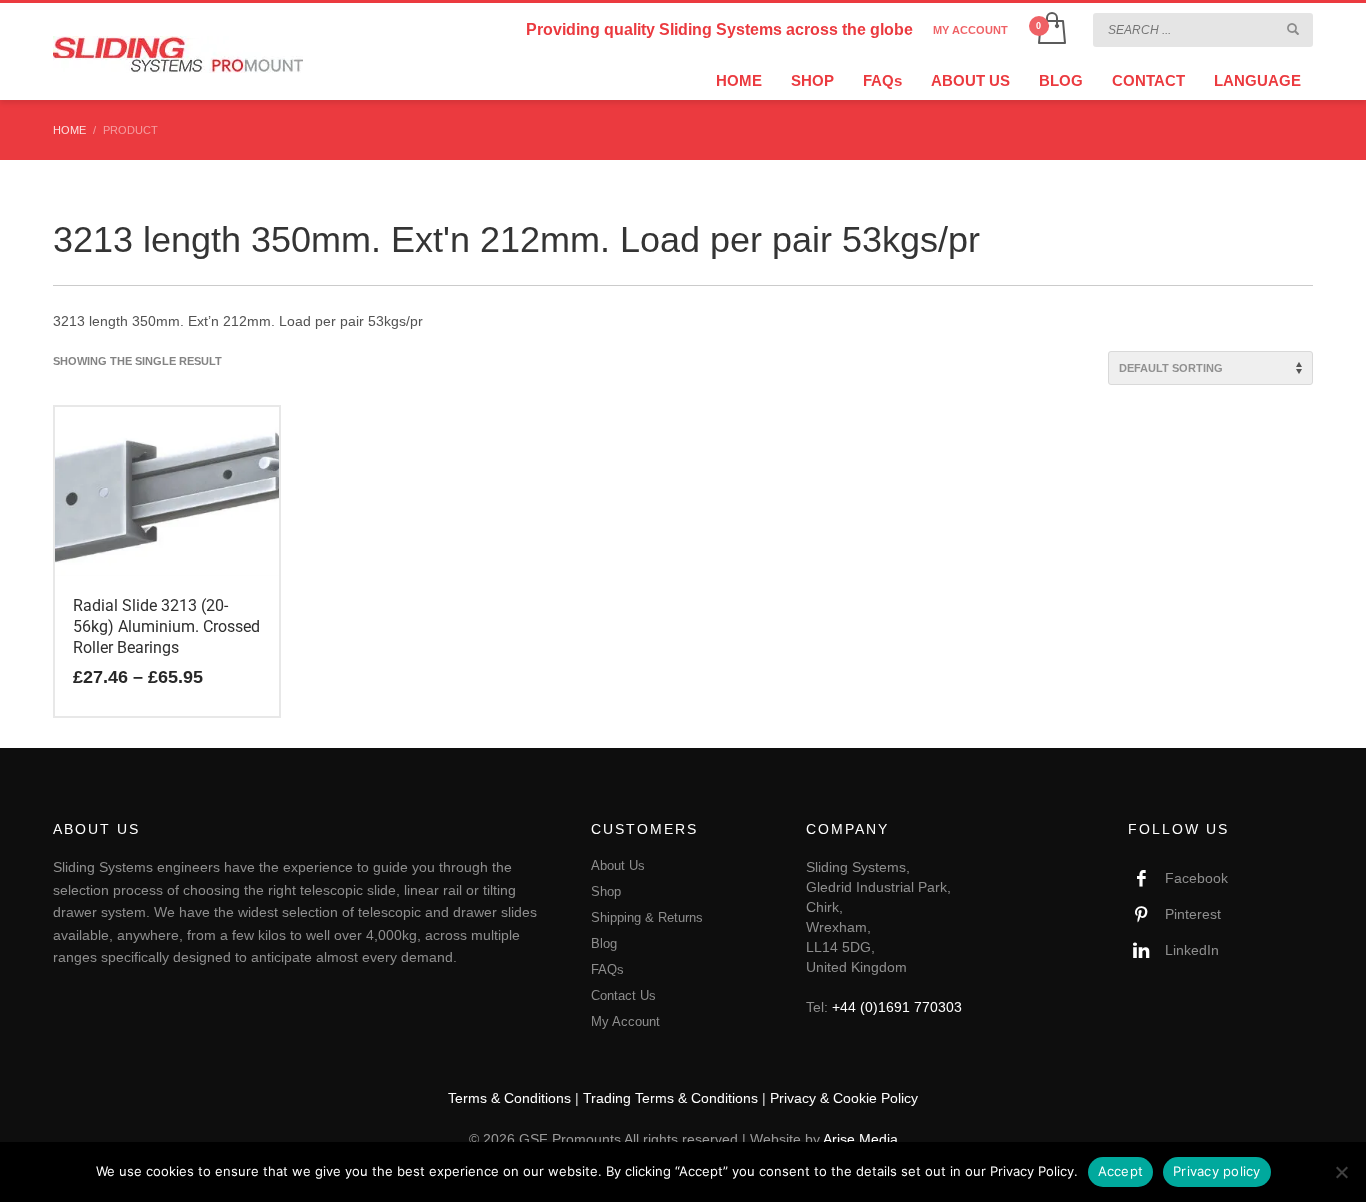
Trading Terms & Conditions (670, 1098)
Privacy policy (1217, 1171)
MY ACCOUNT (970, 30)
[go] (1293, 29)
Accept (1121, 1171)
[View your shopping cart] (1050, 30)
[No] (1341, 1172)
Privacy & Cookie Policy (844, 1098)
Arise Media (860, 1139)
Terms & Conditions (509, 1098)
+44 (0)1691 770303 (897, 1007)
